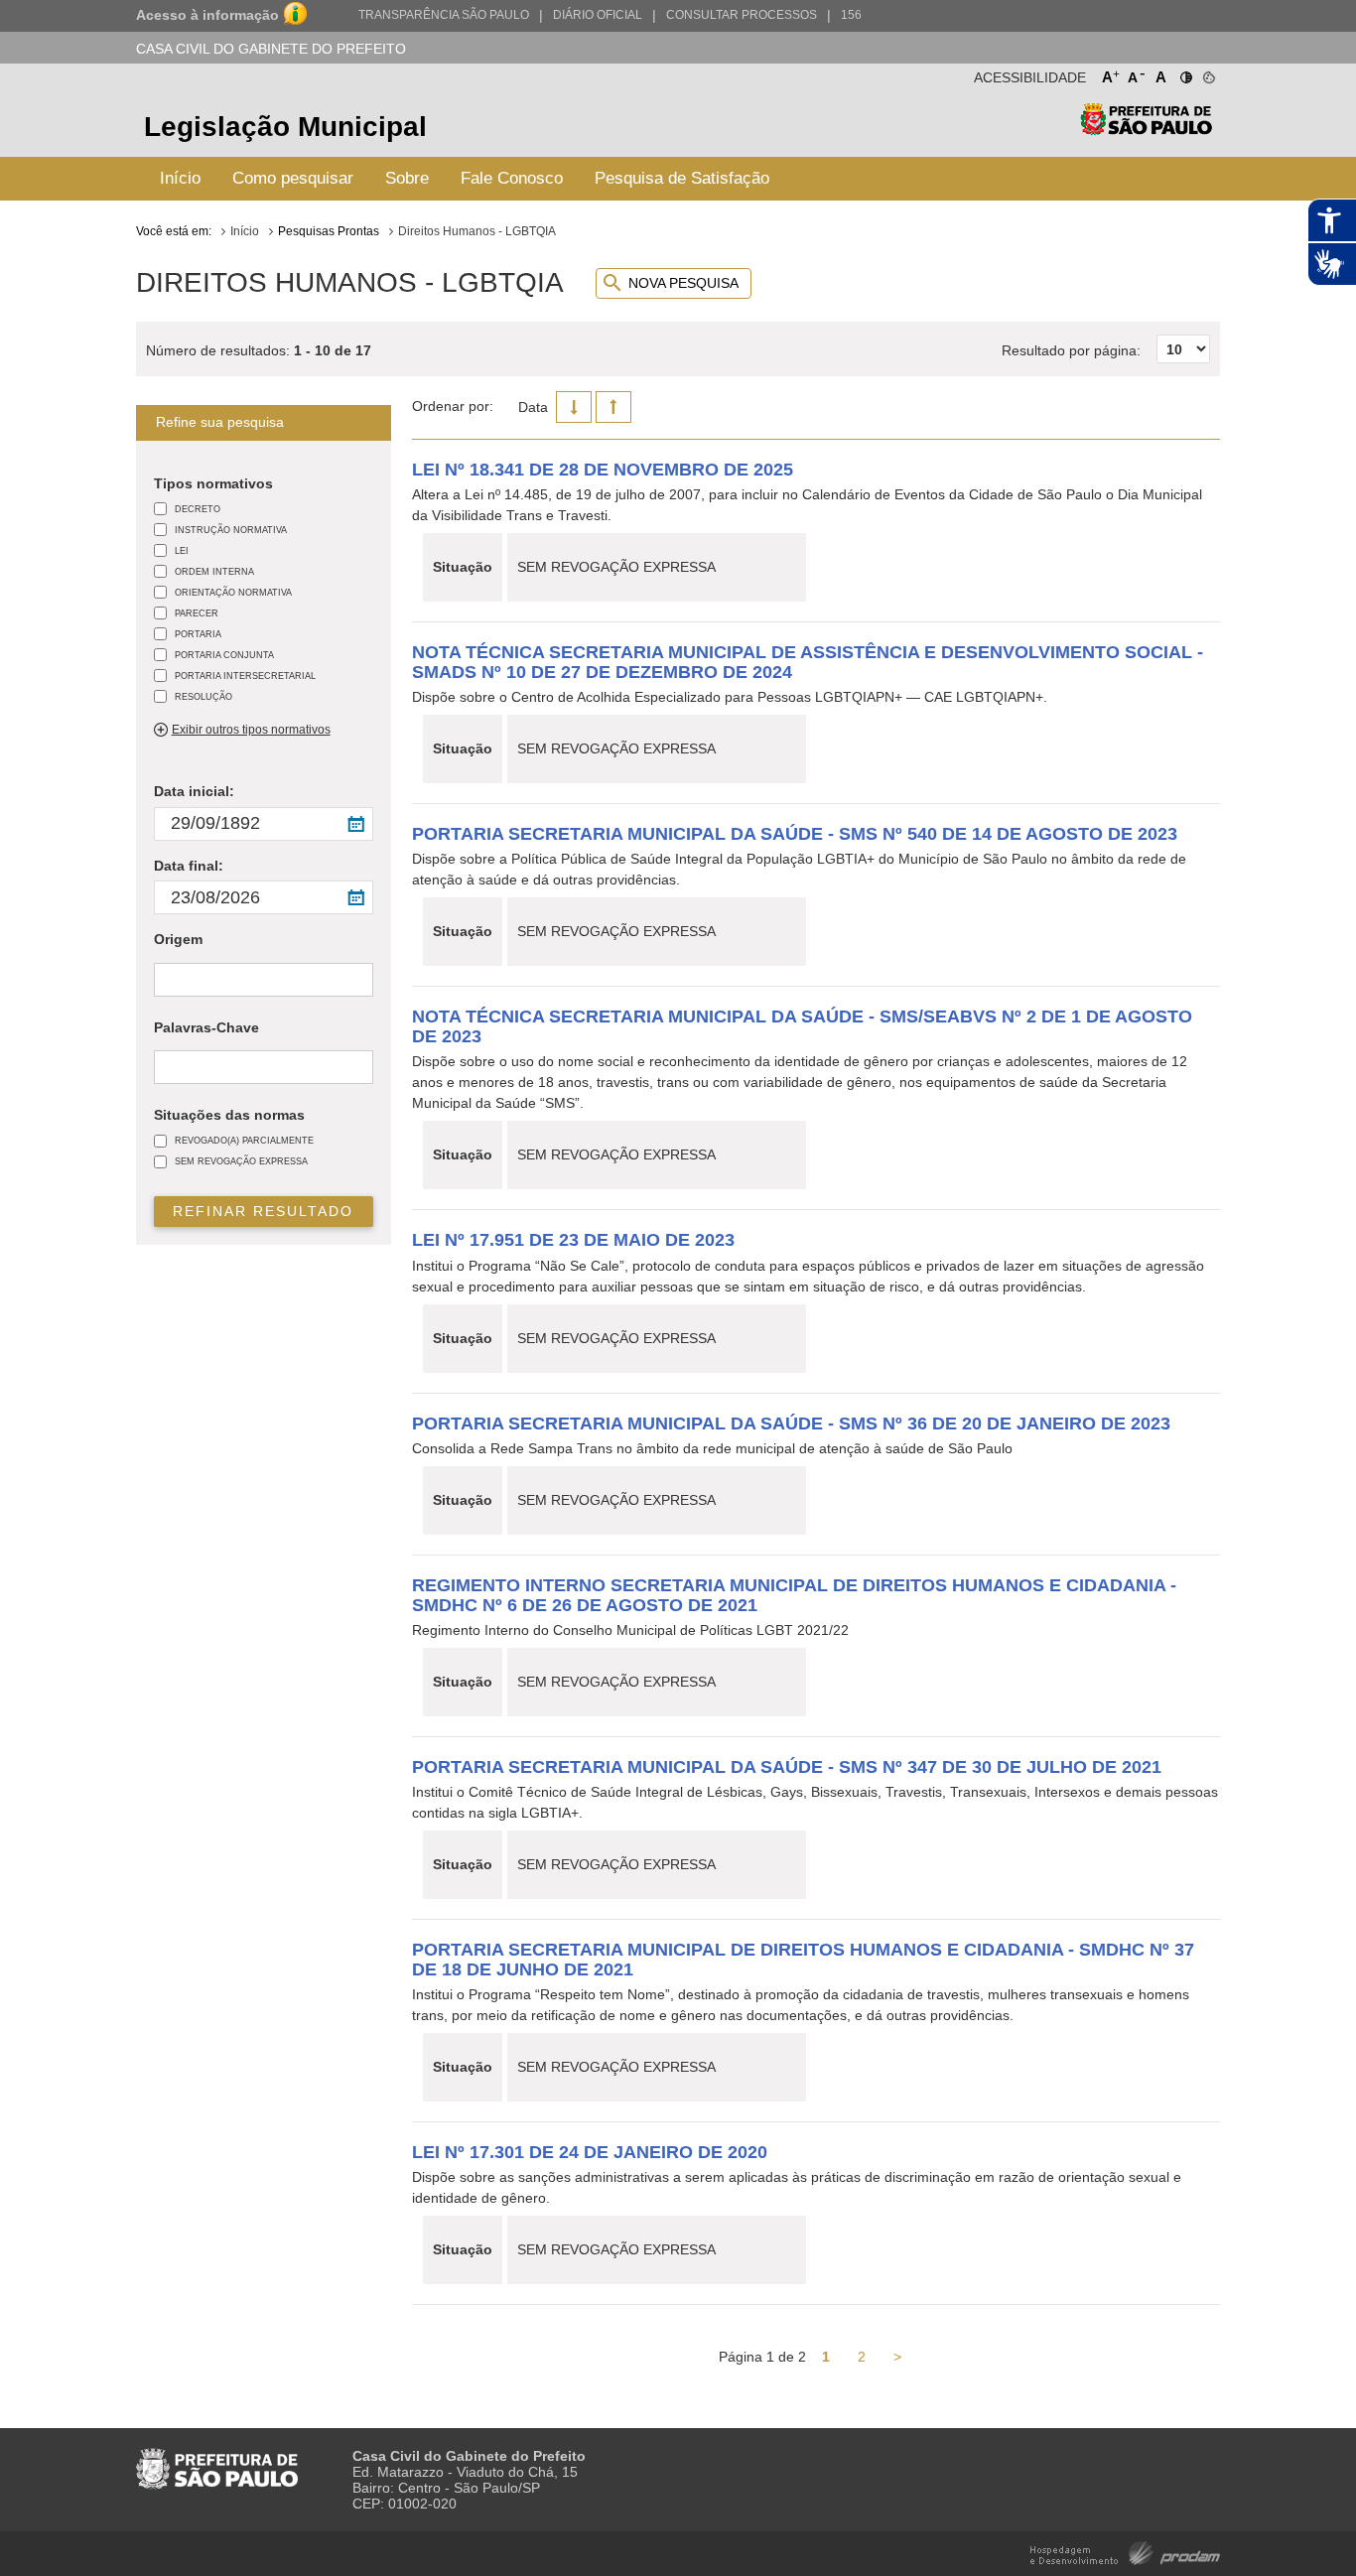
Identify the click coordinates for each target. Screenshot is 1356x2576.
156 (851, 15)
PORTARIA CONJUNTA (224, 655)
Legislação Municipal (285, 127)
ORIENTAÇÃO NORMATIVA (233, 592)
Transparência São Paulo (444, 15)
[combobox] (264, 979)
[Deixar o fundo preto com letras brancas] (1185, 73)
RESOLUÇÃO (203, 696)
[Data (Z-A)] (574, 407)
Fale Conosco (512, 178)
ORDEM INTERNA (214, 571)
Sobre (407, 178)
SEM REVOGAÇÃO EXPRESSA (241, 1161)
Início (180, 178)
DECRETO (198, 509)
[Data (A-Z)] (613, 407)
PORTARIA (198, 634)
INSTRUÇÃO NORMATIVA (231, 530)
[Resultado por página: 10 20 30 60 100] (1106, 328)
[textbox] (164, 981)
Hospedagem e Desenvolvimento (1125, 2552)
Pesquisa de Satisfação (682, 178)
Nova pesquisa (683, 283)
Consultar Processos (742, 15)
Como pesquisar (293, 178)
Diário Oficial (598, 15)
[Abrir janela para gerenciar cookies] (1208, 73)
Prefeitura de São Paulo (1146, 130)
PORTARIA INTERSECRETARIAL (245, 676)
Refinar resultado (263, 1211)
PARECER (197, 613)
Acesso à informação (207, 15)
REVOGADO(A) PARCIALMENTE (244, 1140)
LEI (182, 550)
